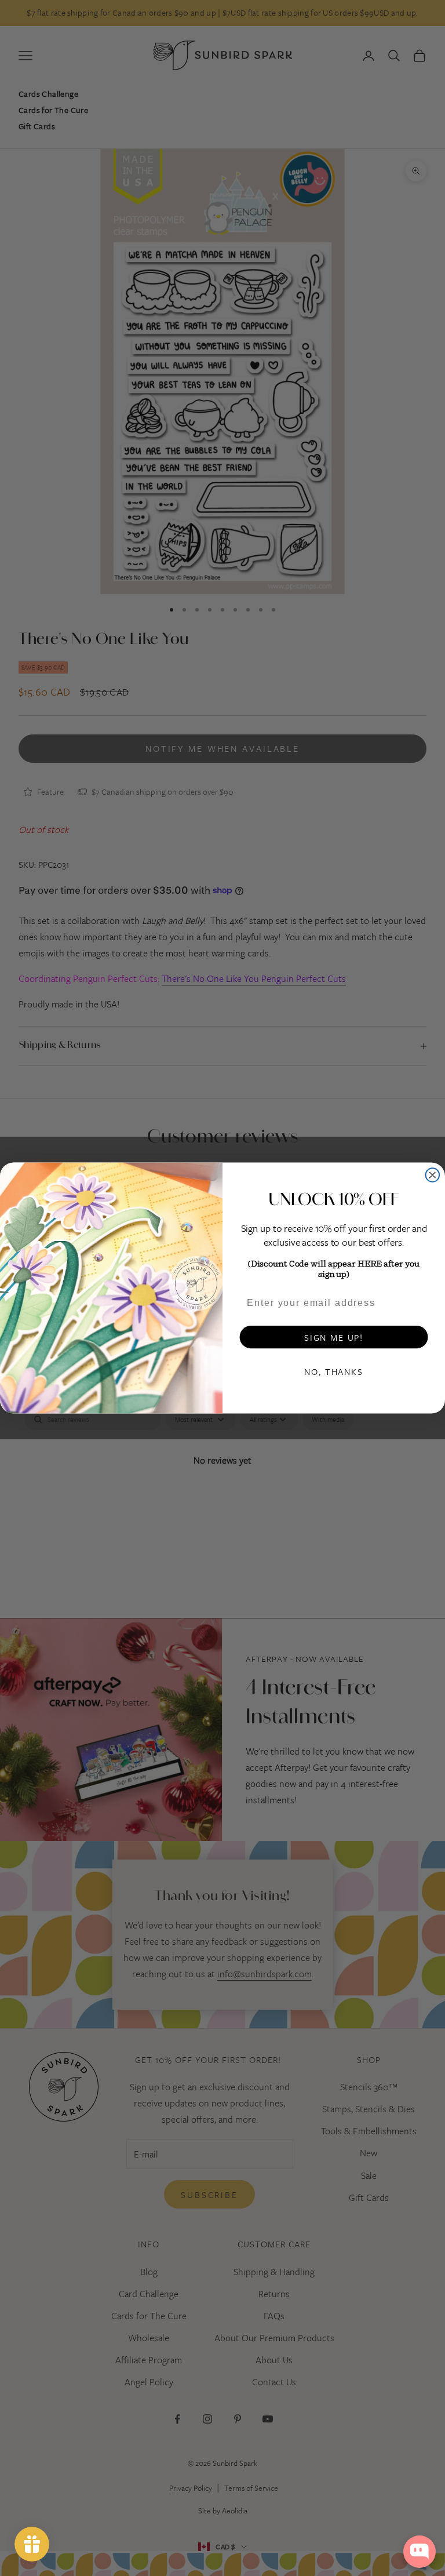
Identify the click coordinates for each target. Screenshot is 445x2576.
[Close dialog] (433, 1175)
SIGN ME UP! (334, 1337)
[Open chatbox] (420, 2552)
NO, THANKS (333, 1371)
